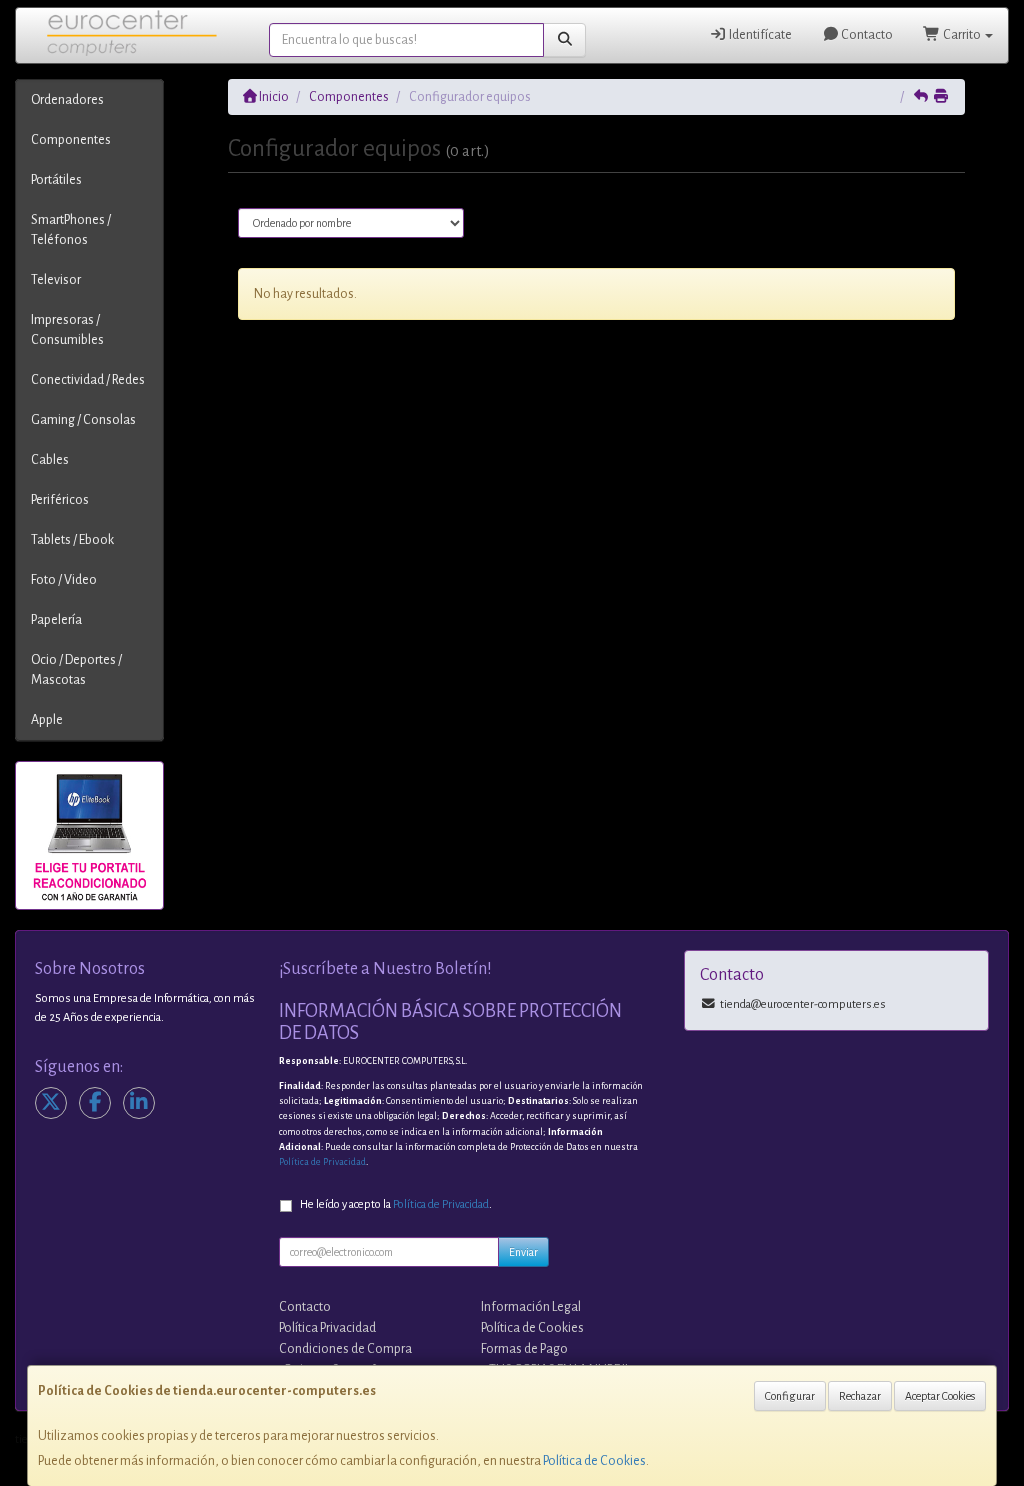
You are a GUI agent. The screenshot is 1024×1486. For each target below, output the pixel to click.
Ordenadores (67, 100)
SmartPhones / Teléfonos (71, 230)
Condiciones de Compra (345, 1349)
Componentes (71, 140)
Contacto (866, 35)
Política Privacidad (327, 1328)
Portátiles (56, 180)
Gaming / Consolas (83, 420)
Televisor (56, 280)
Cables (50, 460)
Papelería (56, 620)
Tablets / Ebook (72, 540)
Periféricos (60, 500)
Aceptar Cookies (940, 1396)
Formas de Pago (524, 1349)
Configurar (790, 1396)
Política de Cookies (594, 1461)
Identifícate (759, 35)
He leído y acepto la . (396, 1204)
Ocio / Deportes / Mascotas (76, 670)
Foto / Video (64, 580)
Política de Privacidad (322, 1162)
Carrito (962, 35)
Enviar (523, 1252)
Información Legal (531, 1307)
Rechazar (860, 1396)
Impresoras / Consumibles (67, 330)
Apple (47, 720)
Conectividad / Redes (88, 380)
